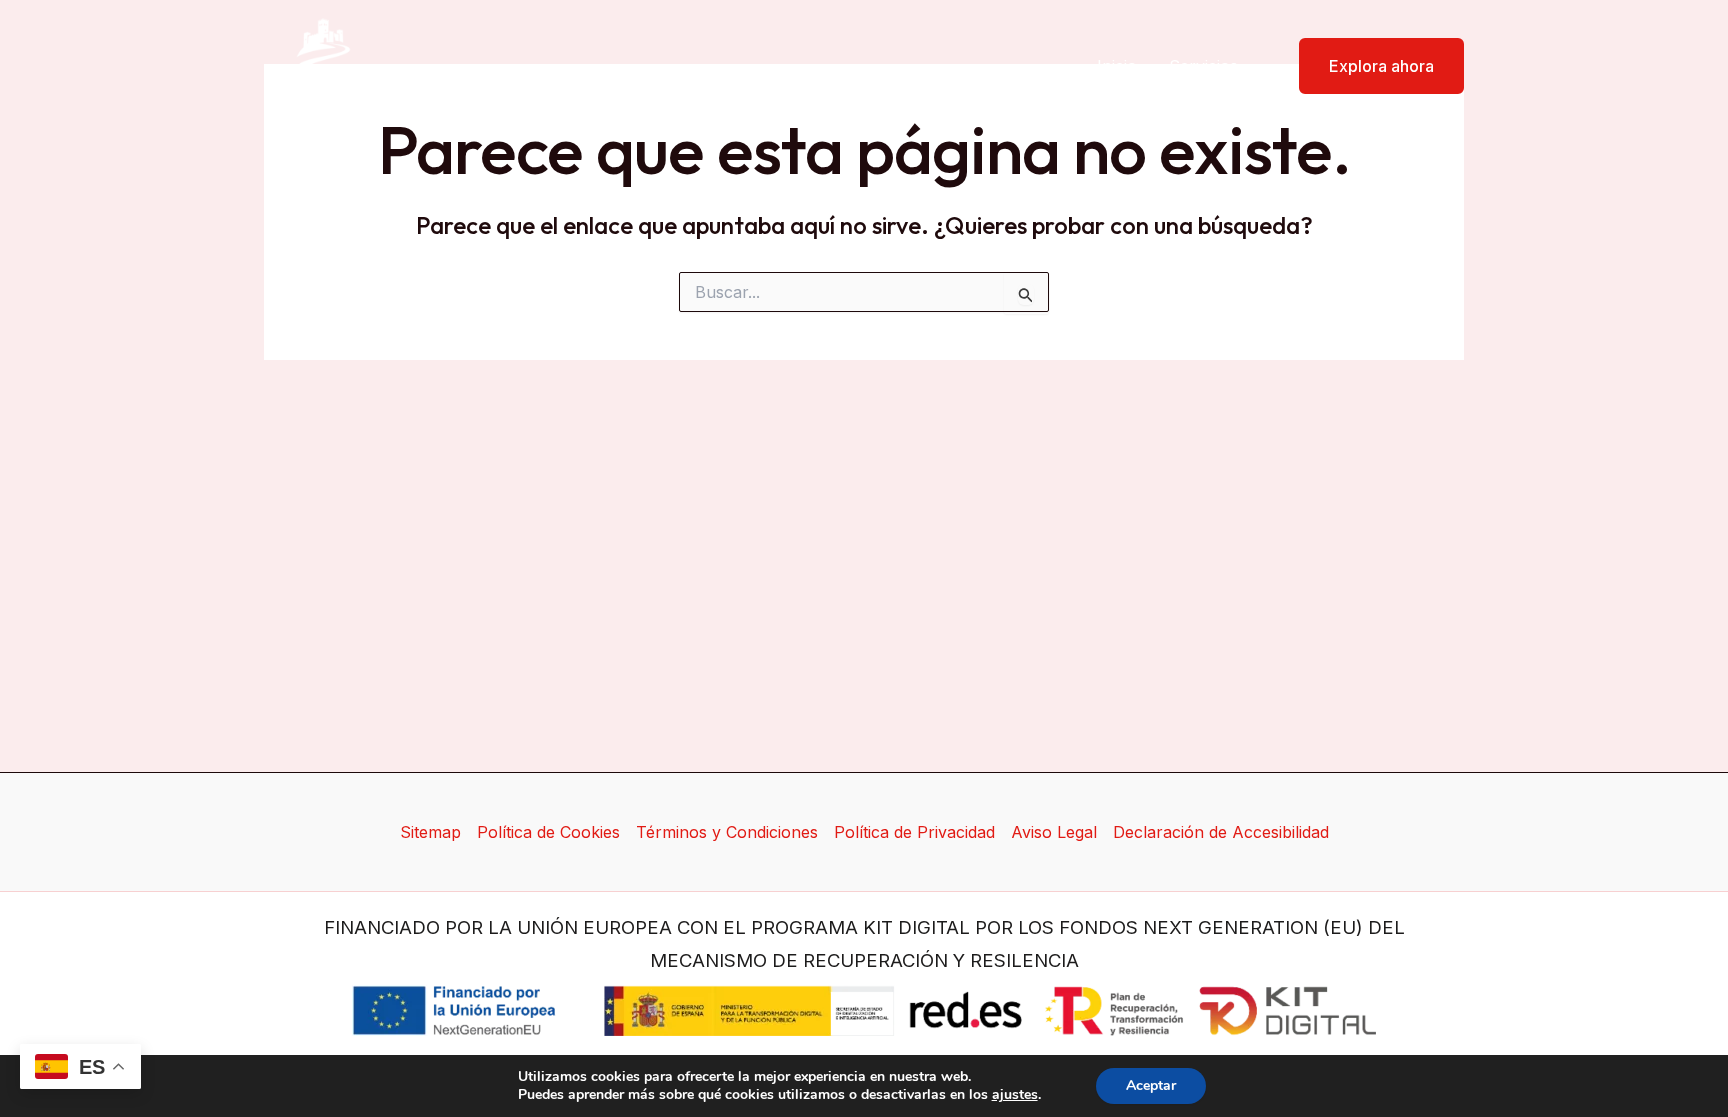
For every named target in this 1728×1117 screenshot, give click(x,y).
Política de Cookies (548, 832)
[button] (1369, 66)
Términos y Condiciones (727, 832)
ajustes (1015, 1095)
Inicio (1117, 66)
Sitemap (430, 832)
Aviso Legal (1054, 832)
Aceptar (1151, 1085)
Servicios (1203, 66)
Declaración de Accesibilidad (1221, 832)
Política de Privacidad (914, 832)
